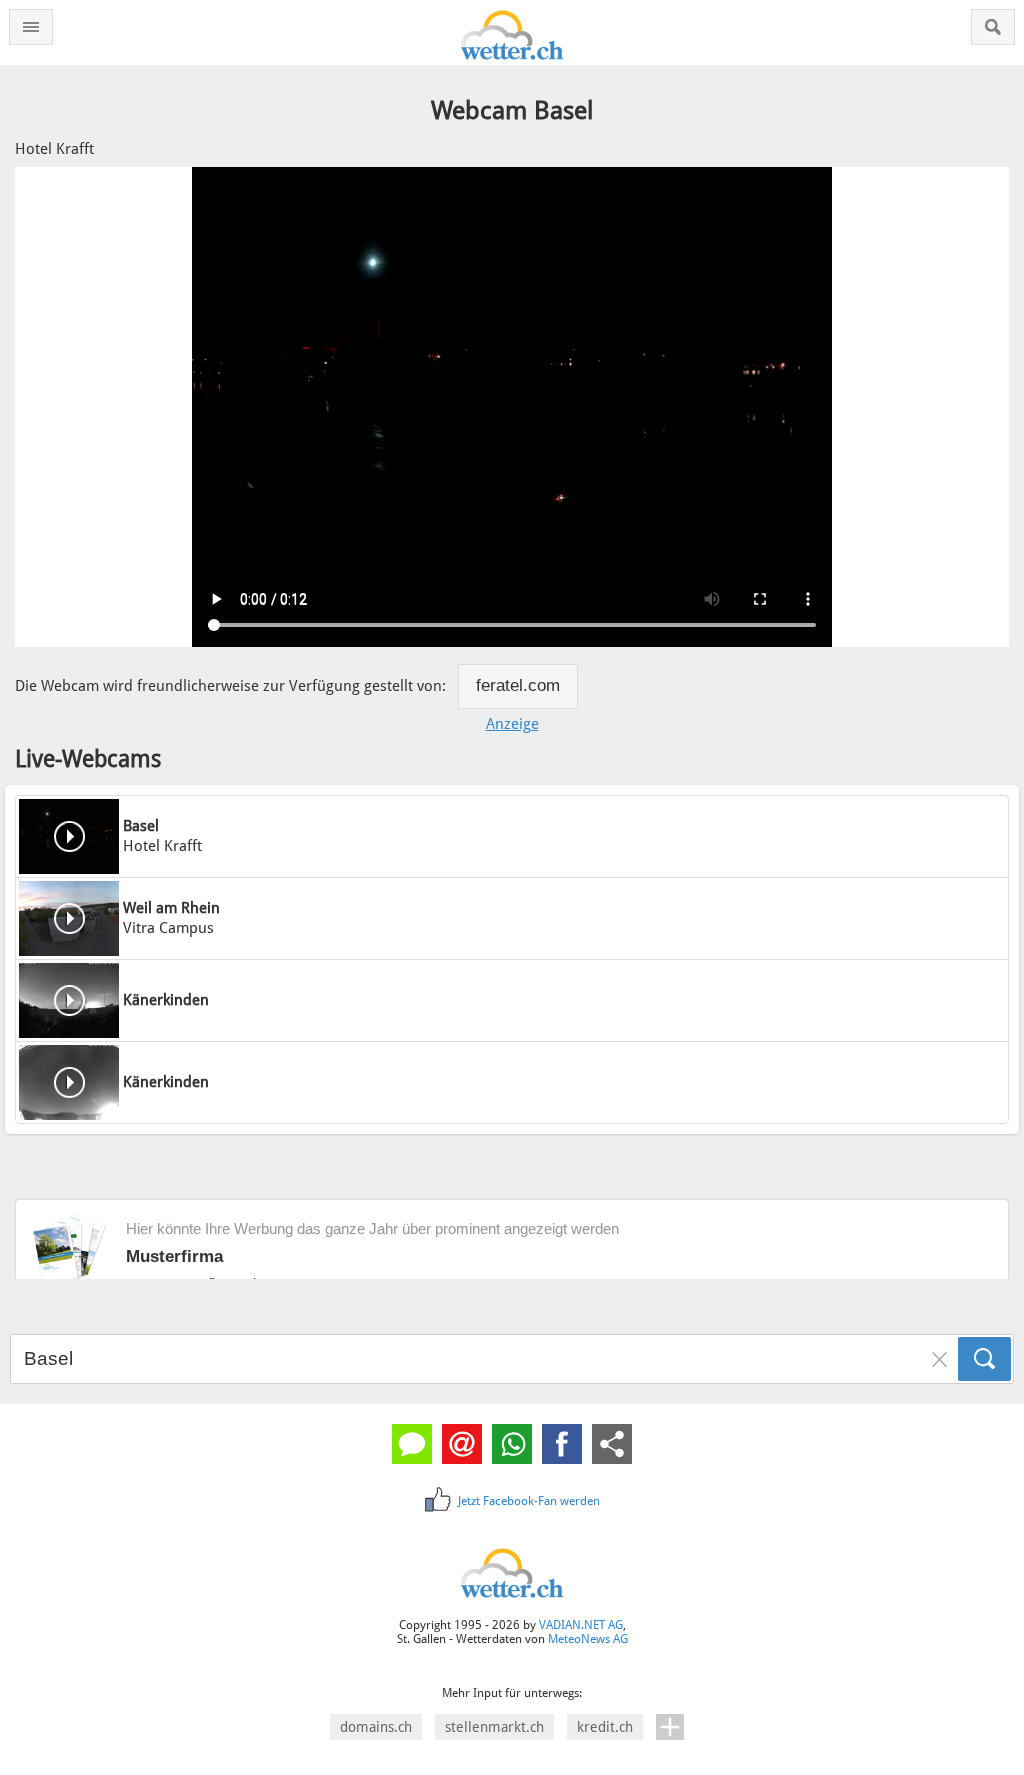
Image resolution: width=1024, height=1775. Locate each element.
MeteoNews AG (588, 1639)
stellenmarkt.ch (494, 1727)
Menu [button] (31, 27)
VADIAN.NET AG (581, 1625)
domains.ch (376, 1727)
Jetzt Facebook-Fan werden (529, 1501)
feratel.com (518, 685)
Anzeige (512, 724)
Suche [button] (993, 27)
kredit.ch (605, 1727)
